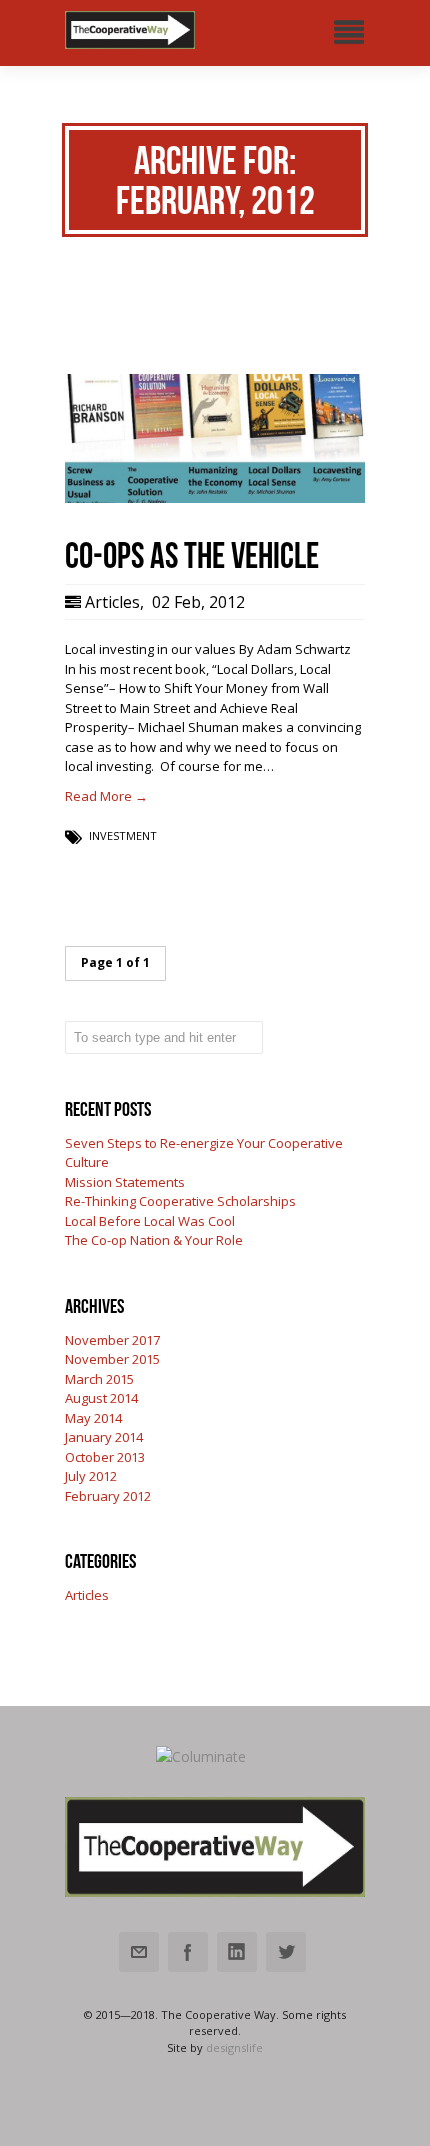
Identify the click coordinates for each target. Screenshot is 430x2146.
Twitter (286, 1952)
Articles (112, 602)
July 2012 (91, 1476)
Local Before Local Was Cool (150, 1221)
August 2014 (101, 1398)
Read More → (106, 796)
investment (123, 835)
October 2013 (105, 1457)
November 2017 (112, 1340)
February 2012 (108, 1496)
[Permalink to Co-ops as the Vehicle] (215, 498)
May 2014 (93, 1418)
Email (139, 1952)
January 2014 (104, 1437)
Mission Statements (125, 1182)
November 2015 (112, 1359)
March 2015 (99, 1379)
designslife (234, 2047)
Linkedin (237, 1952)
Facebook (188, 1952)
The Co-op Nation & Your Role (154, 1240)
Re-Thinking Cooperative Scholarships (180, 1201)
